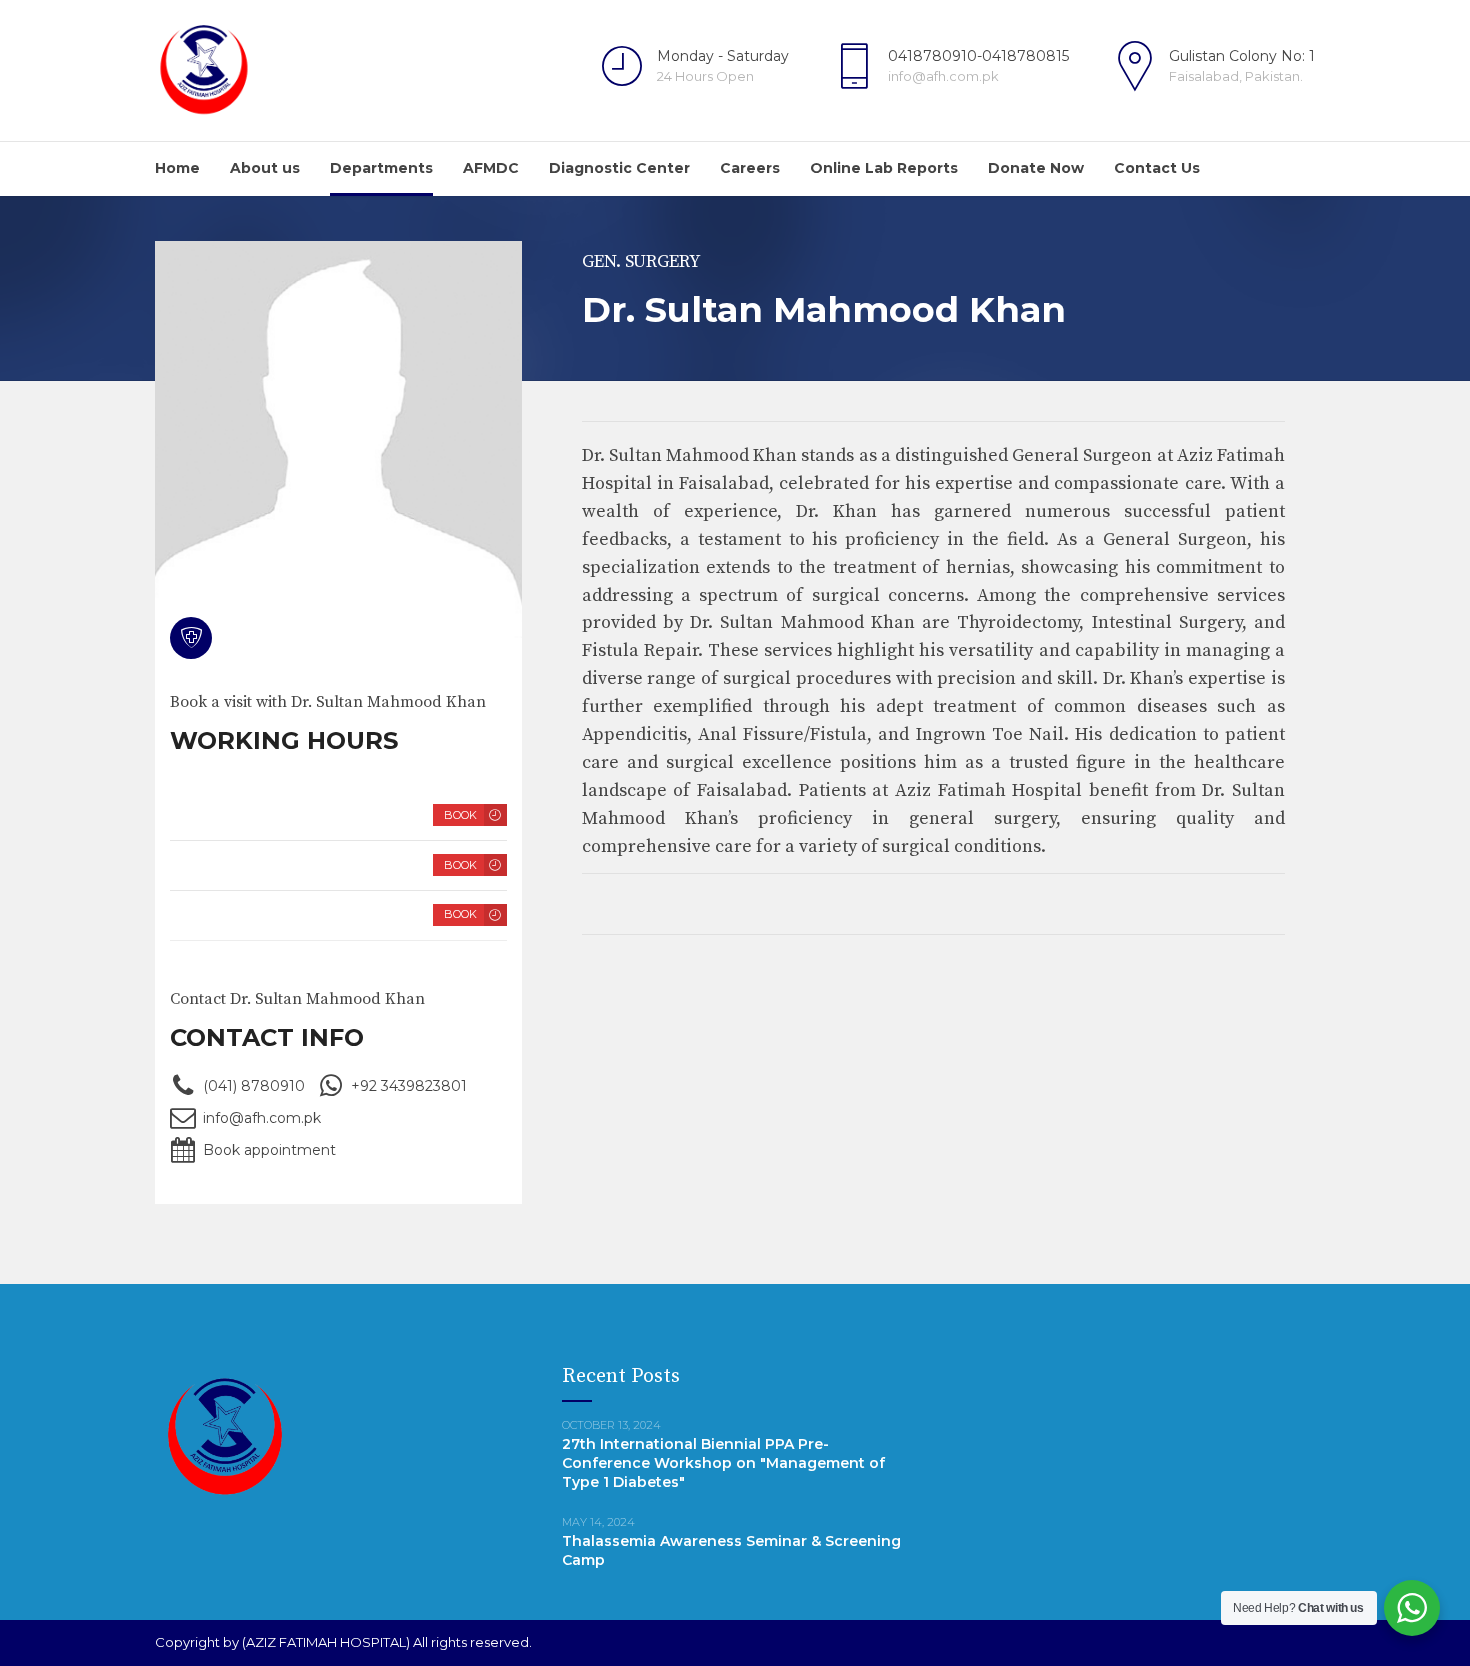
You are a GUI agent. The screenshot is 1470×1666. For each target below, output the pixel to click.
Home (177, 168)
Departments (381, 168)
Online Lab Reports (884, 168)
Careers (750, 168)
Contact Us (1157, 168)
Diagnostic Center (619, 168)
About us (265, 168)
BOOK (460, 815)
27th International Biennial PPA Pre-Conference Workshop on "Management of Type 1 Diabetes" (723, 1463)
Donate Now (1036, 168)
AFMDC (491, 168)
